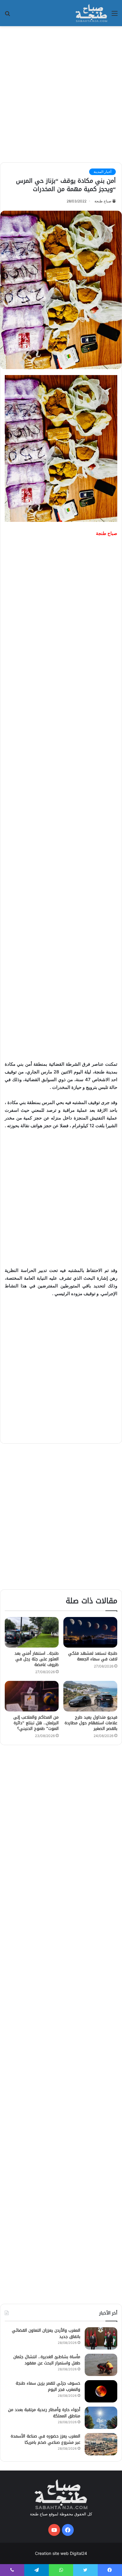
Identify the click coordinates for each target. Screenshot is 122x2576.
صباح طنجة (103, 201)
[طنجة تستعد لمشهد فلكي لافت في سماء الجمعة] (90, 1632)
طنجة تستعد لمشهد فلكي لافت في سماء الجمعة (93, 1656)
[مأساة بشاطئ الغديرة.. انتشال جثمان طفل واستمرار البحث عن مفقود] (101, 2365)
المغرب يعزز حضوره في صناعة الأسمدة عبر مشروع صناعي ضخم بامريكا (45, 2439)
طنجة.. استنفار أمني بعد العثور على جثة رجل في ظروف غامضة (37, 1659)
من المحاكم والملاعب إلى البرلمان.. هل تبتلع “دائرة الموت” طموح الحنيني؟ (36, 1723)
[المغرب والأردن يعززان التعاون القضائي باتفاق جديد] (101, 2338)
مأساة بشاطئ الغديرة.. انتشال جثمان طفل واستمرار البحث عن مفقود (47, 2360)
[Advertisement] (61, 93)
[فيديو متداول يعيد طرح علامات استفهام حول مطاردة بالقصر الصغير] (90, 1696)
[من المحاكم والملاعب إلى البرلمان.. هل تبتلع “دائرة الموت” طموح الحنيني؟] (32, 1696)
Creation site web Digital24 (61, 2553)
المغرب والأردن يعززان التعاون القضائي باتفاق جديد (46, 2333)
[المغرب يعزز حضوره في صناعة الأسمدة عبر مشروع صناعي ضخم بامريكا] (101, 2444)
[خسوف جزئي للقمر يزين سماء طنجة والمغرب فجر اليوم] (101, 2391)
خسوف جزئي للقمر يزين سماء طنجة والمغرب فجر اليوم (48, 2386)
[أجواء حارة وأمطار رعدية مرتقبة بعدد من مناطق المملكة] (101, 2418)
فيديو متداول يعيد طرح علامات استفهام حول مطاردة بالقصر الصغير (91, 1723)
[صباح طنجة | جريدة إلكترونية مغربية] (91, 13)
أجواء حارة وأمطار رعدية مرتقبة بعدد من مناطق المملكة (44, 2413)
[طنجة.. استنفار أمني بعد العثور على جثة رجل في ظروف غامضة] (32, 1632)
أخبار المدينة (102, 172)
